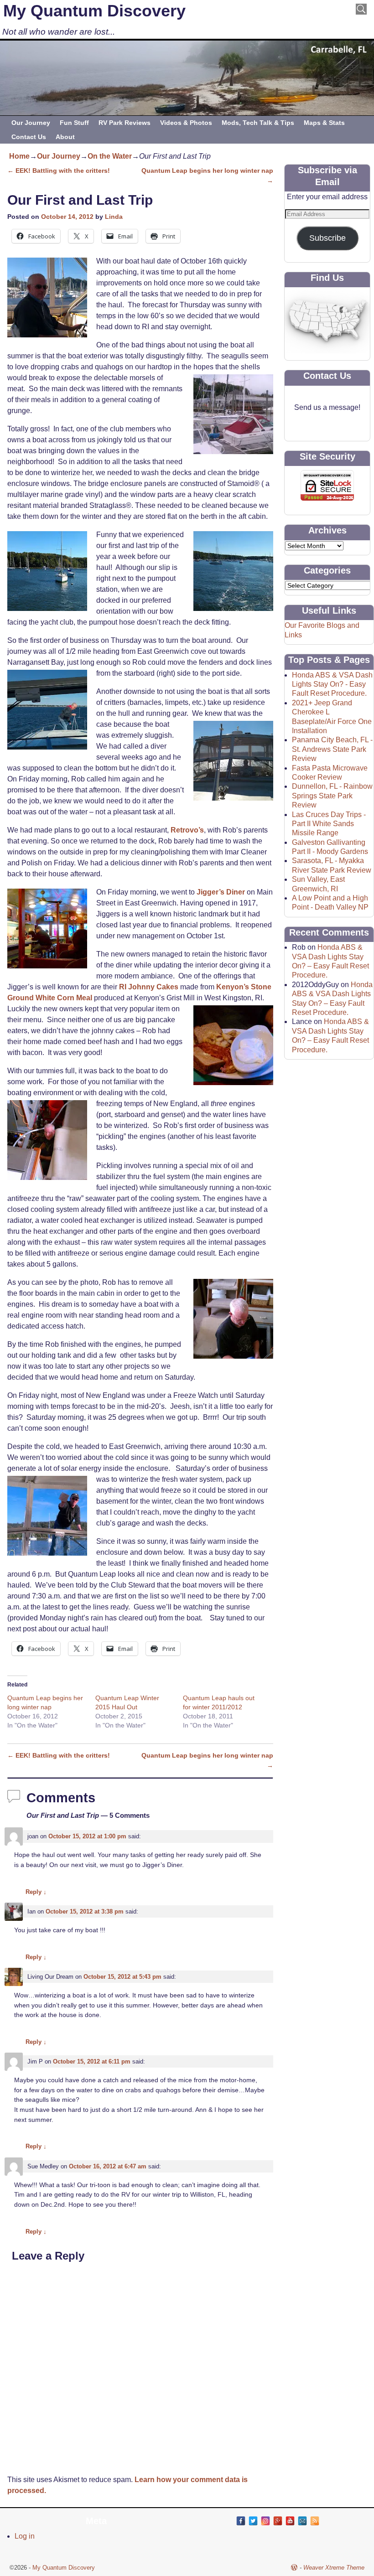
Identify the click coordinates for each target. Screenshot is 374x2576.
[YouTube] (290, 2521)
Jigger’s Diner (221, 892)
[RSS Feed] (315, 2521)
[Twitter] (253, 2521)
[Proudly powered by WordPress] (294, 2568)
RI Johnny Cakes (150, 987)
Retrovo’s (187, 830)
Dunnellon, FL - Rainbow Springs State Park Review (332, 796)
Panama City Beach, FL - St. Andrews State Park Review (332, 749)
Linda (114, 217)
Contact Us (29, 137)
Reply (36, 1892)
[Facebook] (241, 2521)
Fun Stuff (74, 123)
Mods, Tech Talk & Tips (258, 123)
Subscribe (327, 238)
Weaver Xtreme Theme (334, 2568)
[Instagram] (265, 2521)
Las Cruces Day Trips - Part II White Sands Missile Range (329, 824)
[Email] (302, 2521)
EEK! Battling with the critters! (59, 171)
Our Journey (31, 123)
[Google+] (278, 2521)
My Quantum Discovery (94, 11)
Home (19, 156)
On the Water (110, 156)
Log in (25, 2536)
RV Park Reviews (125, 123)
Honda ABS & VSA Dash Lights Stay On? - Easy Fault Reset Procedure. (332, 684)
